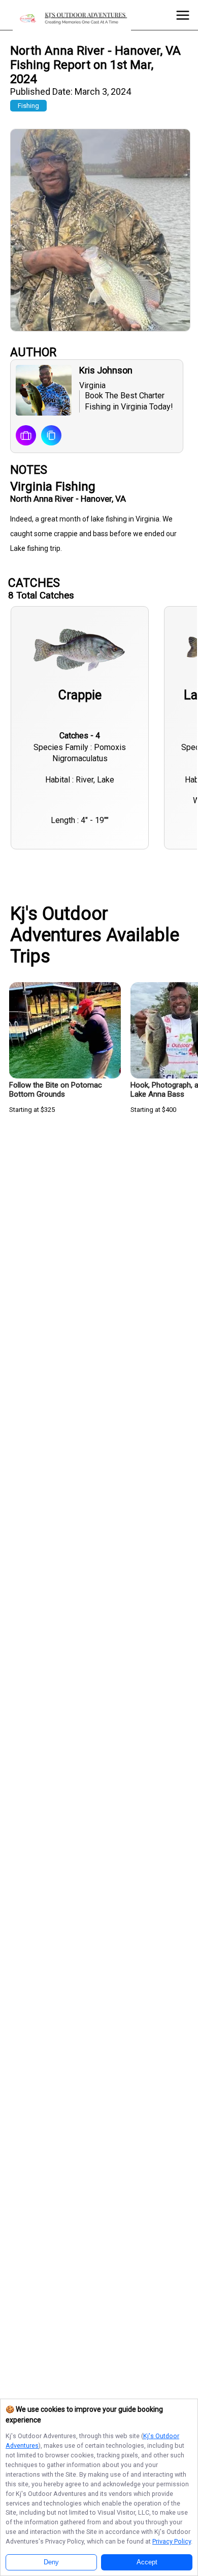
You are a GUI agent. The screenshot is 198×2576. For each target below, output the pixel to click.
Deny (51, 2562)
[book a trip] (26, 436)
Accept (147, 2562)
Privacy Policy (172, 2541)
